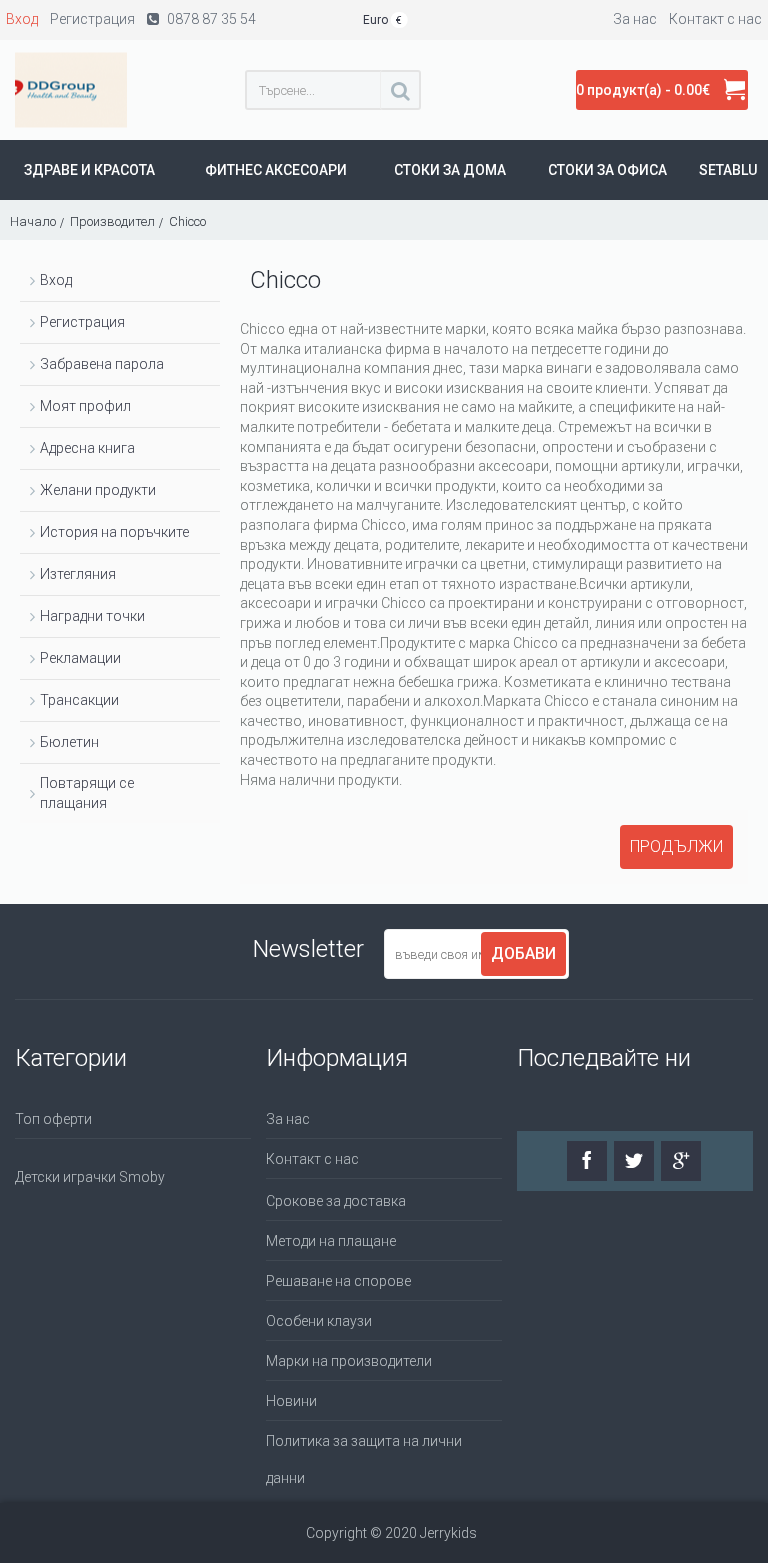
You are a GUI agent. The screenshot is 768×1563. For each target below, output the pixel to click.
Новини (291, 1401)
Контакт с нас (312, 1159)
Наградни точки (92, 616)
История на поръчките (114, 532)
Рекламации (80, 658)
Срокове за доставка (336, 1201)
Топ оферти (53, 1119)
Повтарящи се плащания (87, 793)
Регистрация (82, 322)
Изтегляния (78, 574)
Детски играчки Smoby (90, 1177)
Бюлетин (69, 742)
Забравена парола (102, 364)
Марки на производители (349, 1361)
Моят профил (85, 406)
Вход (56, 280)
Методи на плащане (331, 1241)
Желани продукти (98, 490)
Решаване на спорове (338, 1281)
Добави (523, 953)
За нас (288, 1119)
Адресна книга (87, 448)
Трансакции (79, 700)
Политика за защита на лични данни (364, 1459)
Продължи (676, 846)
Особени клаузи (319, 1321)
